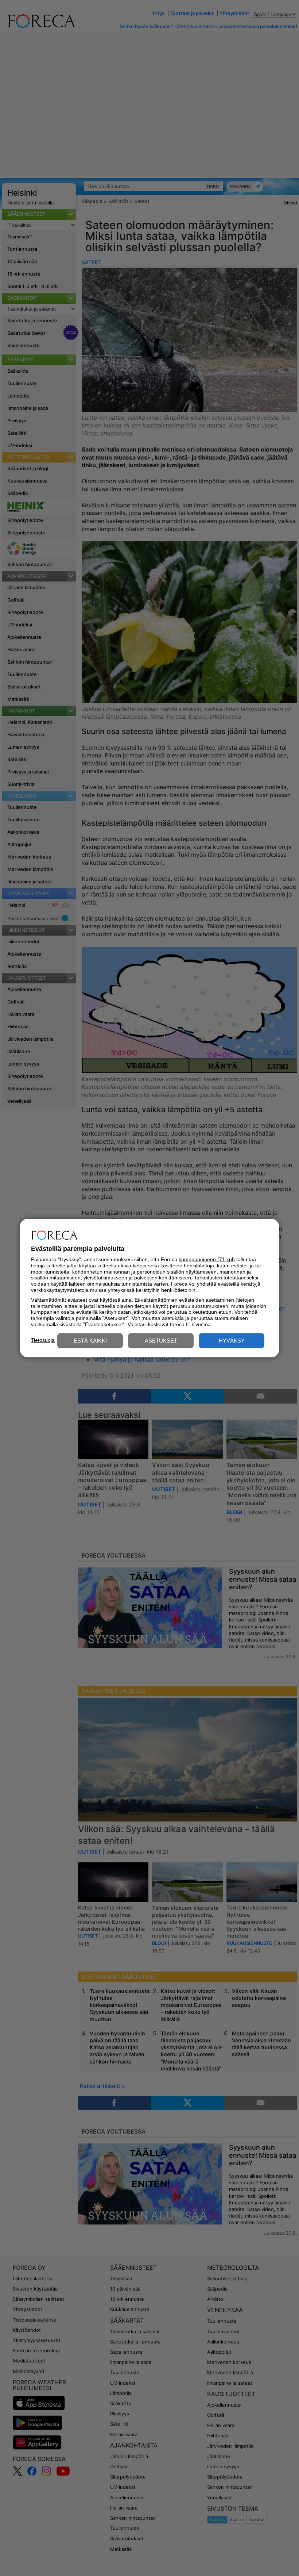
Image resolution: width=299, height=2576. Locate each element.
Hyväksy (232, 1341)
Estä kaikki (90, 1341)
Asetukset (161, 1341)
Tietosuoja (43, 1340)
